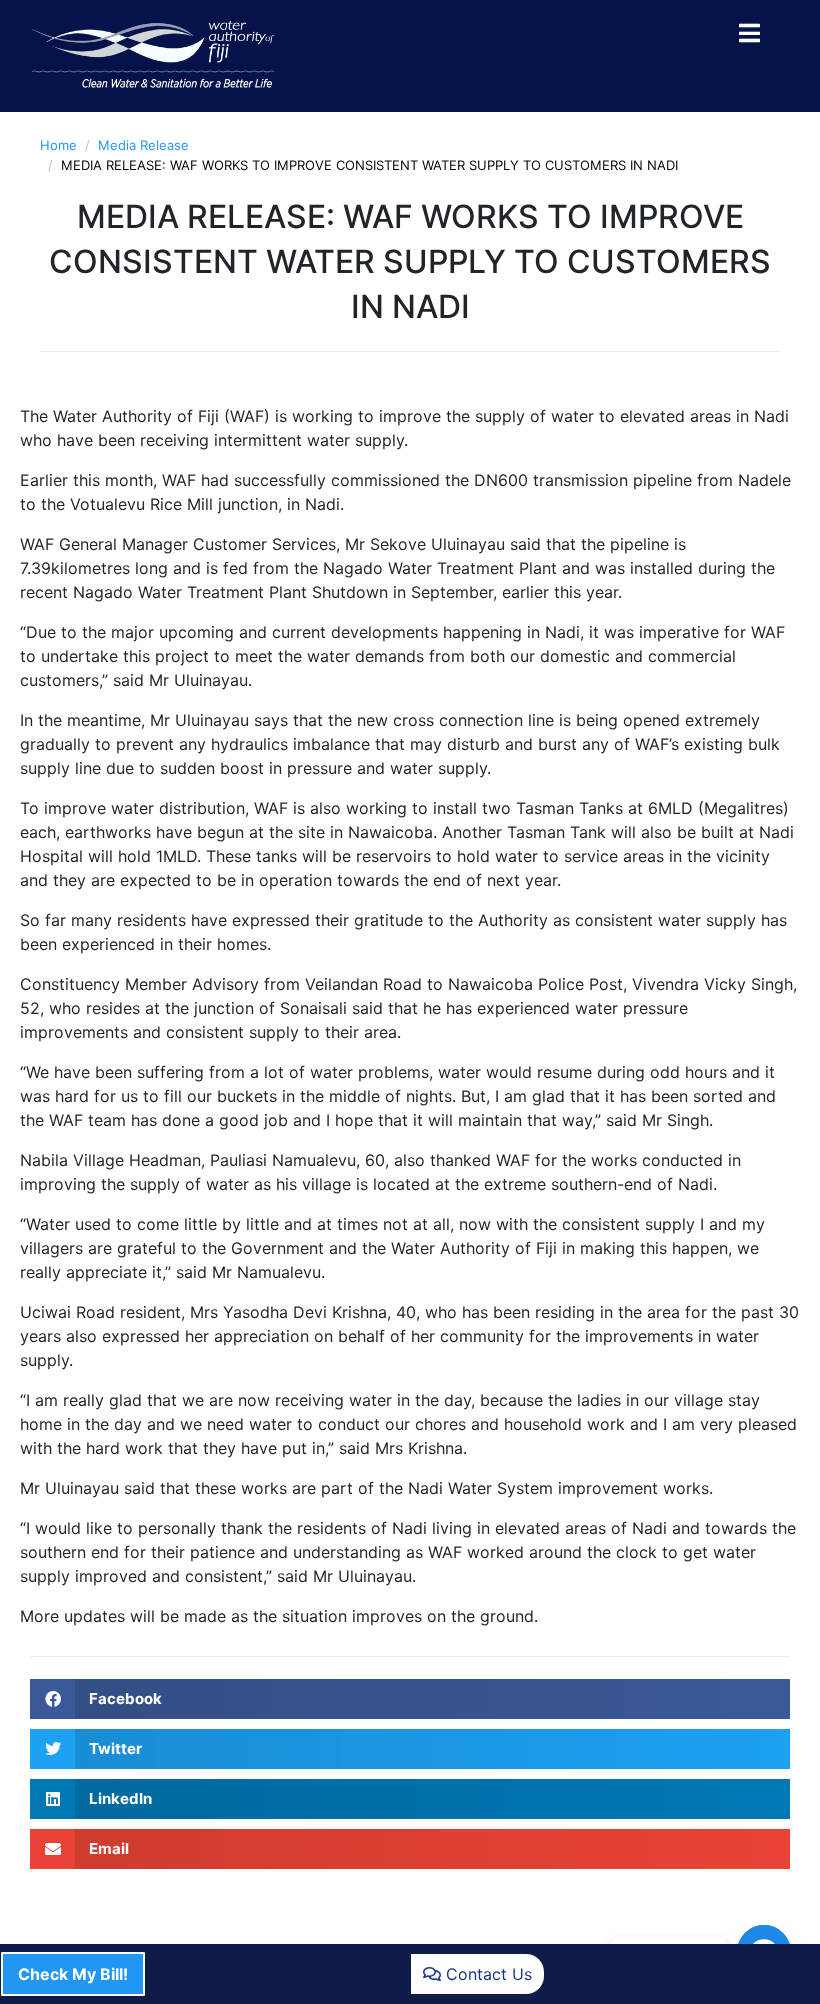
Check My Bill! (73, 1974)
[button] (410, 1699)
